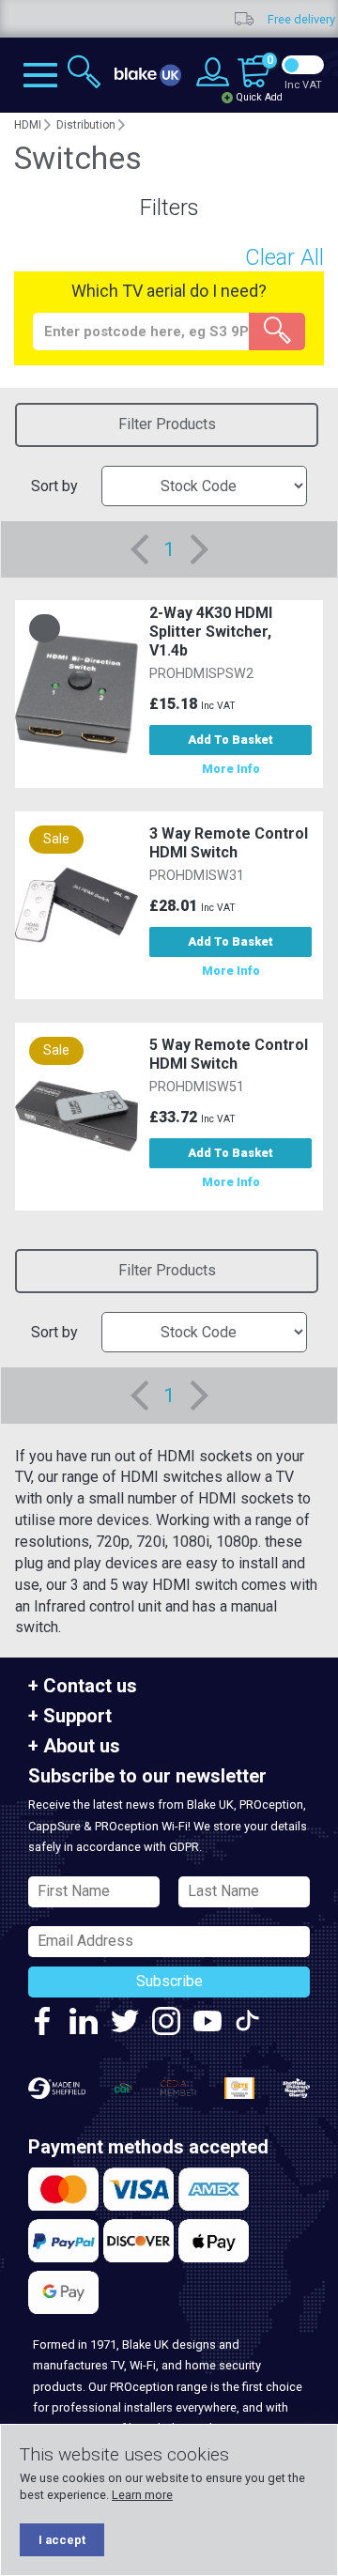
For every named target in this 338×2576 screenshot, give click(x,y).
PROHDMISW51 (197, 1087)
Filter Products (167, 424)
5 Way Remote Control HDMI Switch (229, 1054)
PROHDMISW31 (197, 876)
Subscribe (169, 1981)
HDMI (28, 125)
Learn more (142, 2495)
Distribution (86, 125)
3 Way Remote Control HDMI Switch (229, 843)
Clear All (284, 257)
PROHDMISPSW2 (201, 674)
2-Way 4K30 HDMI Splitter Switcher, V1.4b (211, 632)
